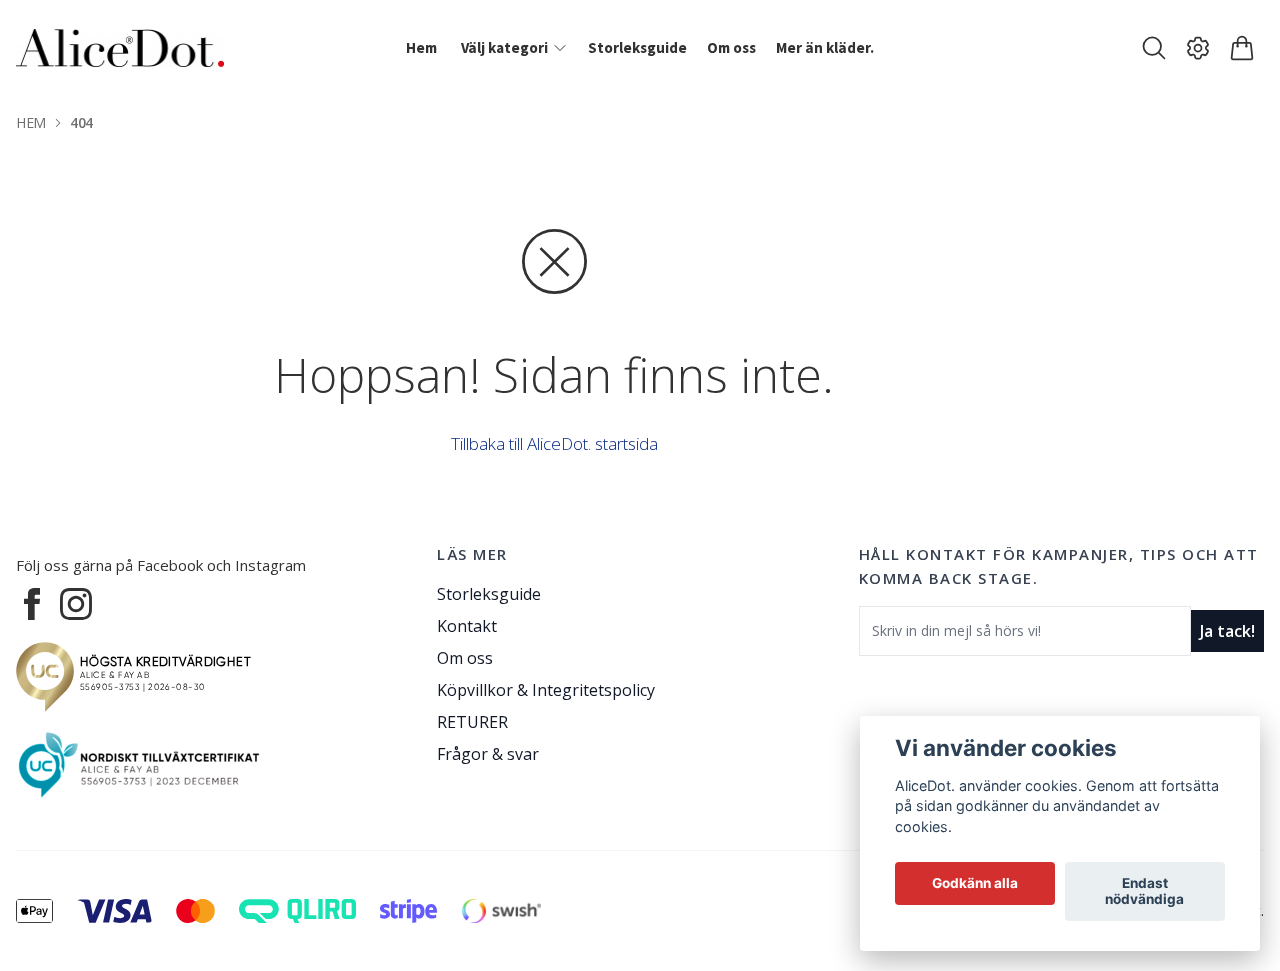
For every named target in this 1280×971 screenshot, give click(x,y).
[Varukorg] (1242, 48)
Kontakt (467, 626)
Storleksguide (489, 594)
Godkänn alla (975, 884)
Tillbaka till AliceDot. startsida (554, 443)
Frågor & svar (488, 754)
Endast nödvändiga (1144, 892)
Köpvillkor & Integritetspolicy (546, 690)
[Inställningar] (1198, 48)
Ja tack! (1227, 631)
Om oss (465, 658)
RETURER (472, 722)
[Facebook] (32, 604)
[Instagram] (76, 604)
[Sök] (1154, 48)
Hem (31, 122)
